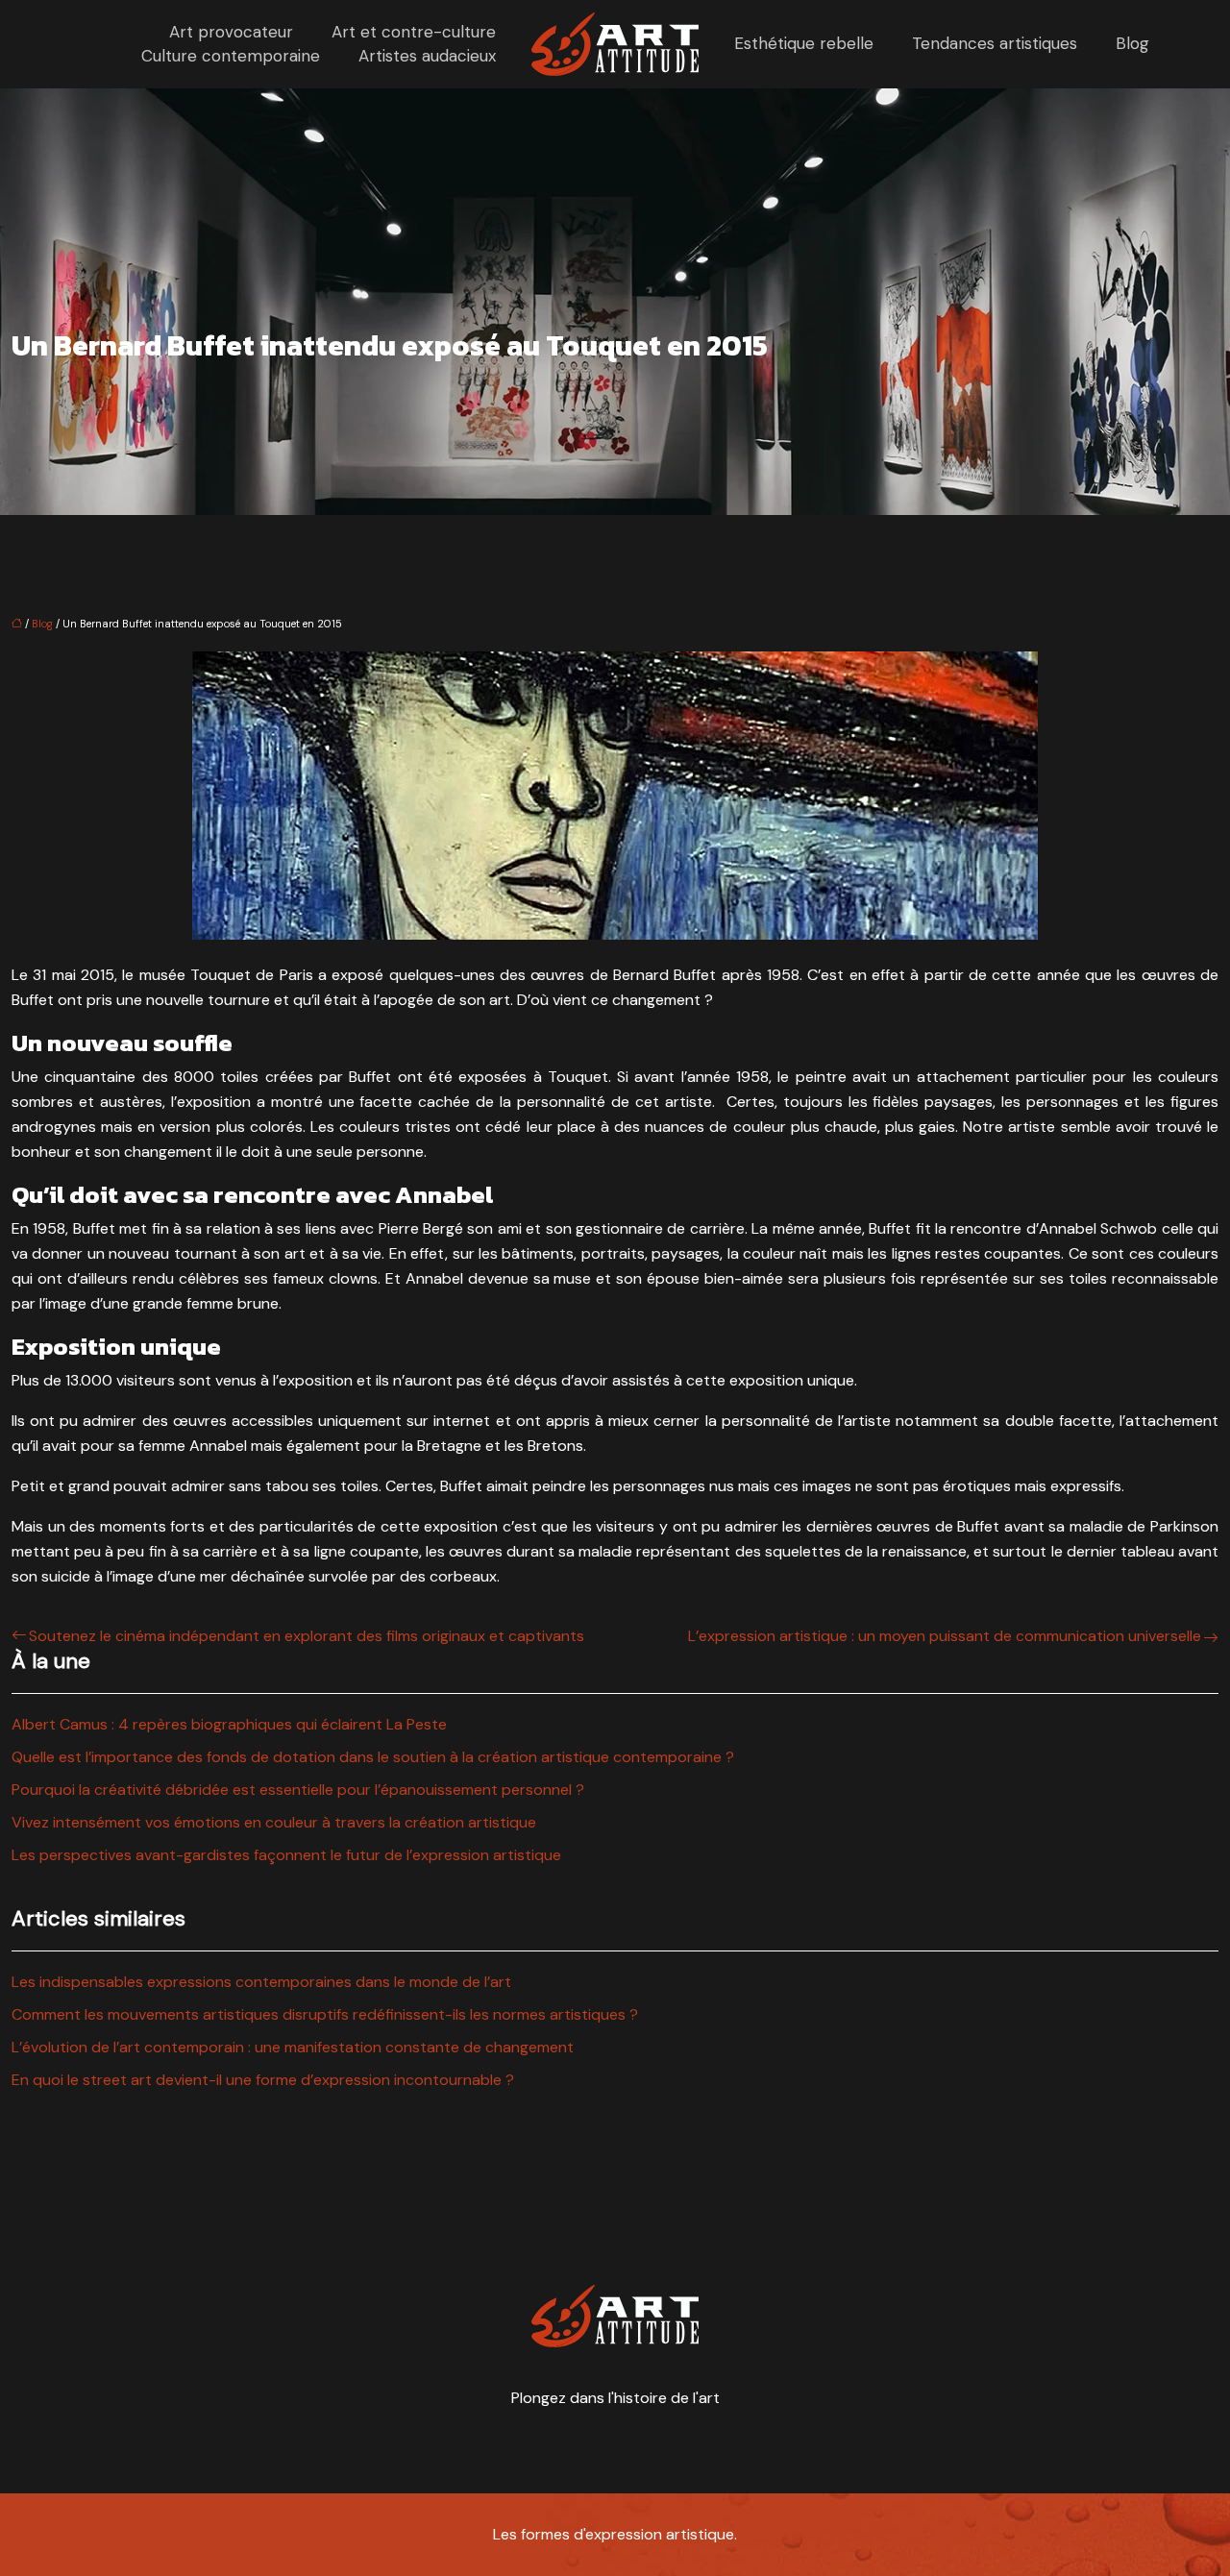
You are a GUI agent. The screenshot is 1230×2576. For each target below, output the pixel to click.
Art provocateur (231, 32)
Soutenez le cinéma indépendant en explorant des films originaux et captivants (307, 1636)
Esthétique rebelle (804, 43)
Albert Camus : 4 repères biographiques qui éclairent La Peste (229, 1724)
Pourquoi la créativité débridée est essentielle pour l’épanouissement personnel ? (298, 1790)
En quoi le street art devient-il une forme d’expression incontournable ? (263, 2080)
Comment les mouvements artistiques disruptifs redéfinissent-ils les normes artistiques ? (325, 2014)
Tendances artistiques (995, 43)
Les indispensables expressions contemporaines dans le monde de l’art (261, 1982)
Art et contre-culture (414, 32)
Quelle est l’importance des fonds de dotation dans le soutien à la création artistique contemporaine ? (373, 1757)
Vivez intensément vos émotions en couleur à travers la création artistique (274, 1822)
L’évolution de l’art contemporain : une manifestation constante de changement (293, 2047)
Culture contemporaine (231, 56)
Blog (1132, 43)
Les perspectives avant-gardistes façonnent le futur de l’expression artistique (286, 1855)
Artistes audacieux (427, 56)
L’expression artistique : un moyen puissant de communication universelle (945, 1636)
